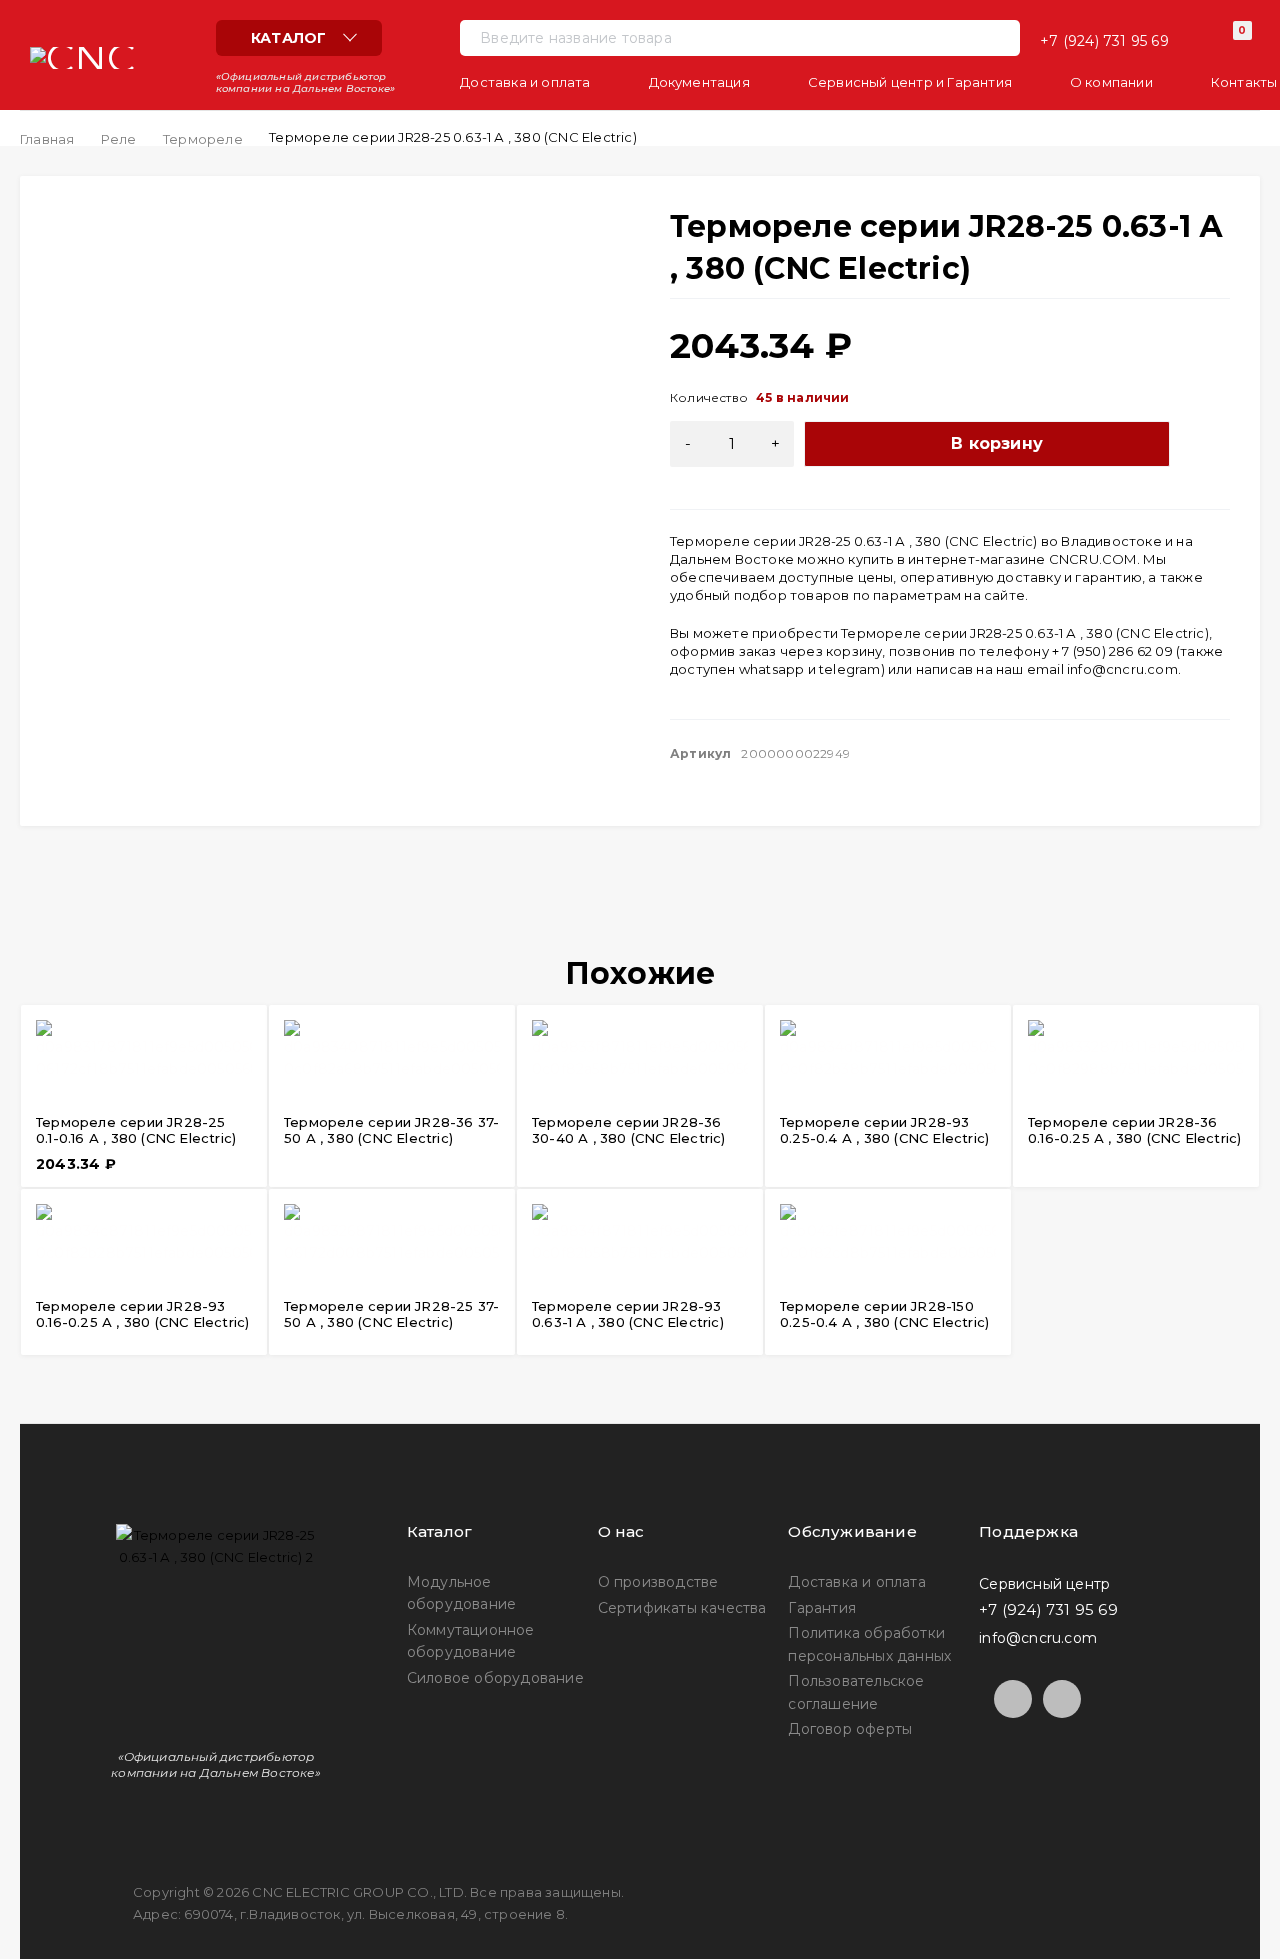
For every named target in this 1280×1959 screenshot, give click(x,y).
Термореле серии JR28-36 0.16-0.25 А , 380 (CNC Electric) (1134, 1130)
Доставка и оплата (856, 1582)
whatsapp (772, 669)
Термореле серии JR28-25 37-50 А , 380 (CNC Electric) (391, 1314)
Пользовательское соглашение (856, 1692)
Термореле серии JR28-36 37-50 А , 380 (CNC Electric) (391, 1130)
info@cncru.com (1122, 669)
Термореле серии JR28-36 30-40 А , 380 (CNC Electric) (629, 1130)
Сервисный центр (1044, 1583)
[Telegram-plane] (1013, 1699)
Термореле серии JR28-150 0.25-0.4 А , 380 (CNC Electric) (884, 1314)
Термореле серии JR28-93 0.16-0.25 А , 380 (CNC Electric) (142, 1314)
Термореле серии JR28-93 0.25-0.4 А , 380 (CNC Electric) (884, 1130)
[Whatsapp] (1062, 1699)
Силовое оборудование (495, 1678)
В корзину (997, 443)
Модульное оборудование (461, 1593)
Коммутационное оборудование (471, 1641)
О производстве (658, 1582)
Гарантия (822, 1608)
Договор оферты (850, 1729)
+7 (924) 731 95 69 (1104, 41)
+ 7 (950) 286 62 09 (1112, 651)
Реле (119, 139)
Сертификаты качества (682, 1608)
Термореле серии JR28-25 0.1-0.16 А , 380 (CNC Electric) (136, 1130)
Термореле (203, 139)
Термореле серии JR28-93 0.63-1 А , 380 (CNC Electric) (628, 1314)
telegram (850, 669)
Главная (47, 139)
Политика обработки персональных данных (869, 1644)
